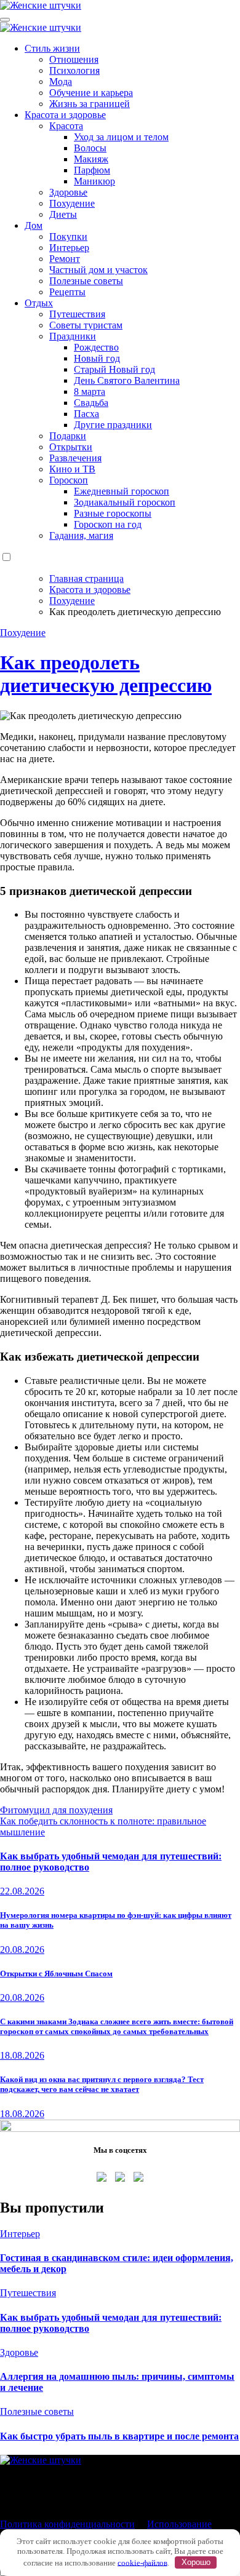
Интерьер (69, 248)
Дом (34, 225)
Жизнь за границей (90, 104)
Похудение (72, 203)
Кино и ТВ (72, 469)
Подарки (68, 436)
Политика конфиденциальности (67, 2524)
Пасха (86, 414)
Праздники (73, 336)
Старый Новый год (114, 369)
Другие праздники (113, 425)
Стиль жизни (52, 48)
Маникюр (94, 181)
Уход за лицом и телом (121, 137)
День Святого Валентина (127, 380)
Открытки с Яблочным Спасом (56, 1974)
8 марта (90, 392)
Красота (66, 126)
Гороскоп (69, 480)
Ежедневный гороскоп (122, 491)
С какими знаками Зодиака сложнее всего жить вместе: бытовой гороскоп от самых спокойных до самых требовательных (117, 2026)
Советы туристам (86, 325)
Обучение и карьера (91, 93)
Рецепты (67, 292)
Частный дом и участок (98, 270)
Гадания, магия (81, 535)
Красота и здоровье (65, 115)
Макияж (91, 159)
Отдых (39, 303)
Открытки (71, 447)
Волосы (90, 148)
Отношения (74, 59)
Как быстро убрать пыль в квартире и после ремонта (119, 2436)
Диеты (63, 214)
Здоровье (68, 192)
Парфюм (92, 170)
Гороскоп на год (108, 524)
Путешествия (77, 314)
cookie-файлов (142, 2562)
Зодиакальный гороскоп (125, 502)
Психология (74, 70)
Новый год (97, 358)
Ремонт (65, 259)
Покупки (68, 237)
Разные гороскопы (113, 513)
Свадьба (91, 403)
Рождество (96, 347)
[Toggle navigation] (5, 20)
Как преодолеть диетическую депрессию (106, 674)
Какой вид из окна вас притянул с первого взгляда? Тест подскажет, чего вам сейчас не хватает (102, 2084)
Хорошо (196, 2562)
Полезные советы (86, 281)
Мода (61, 81)
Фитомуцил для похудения (56, 1810)
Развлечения (75, 458)
